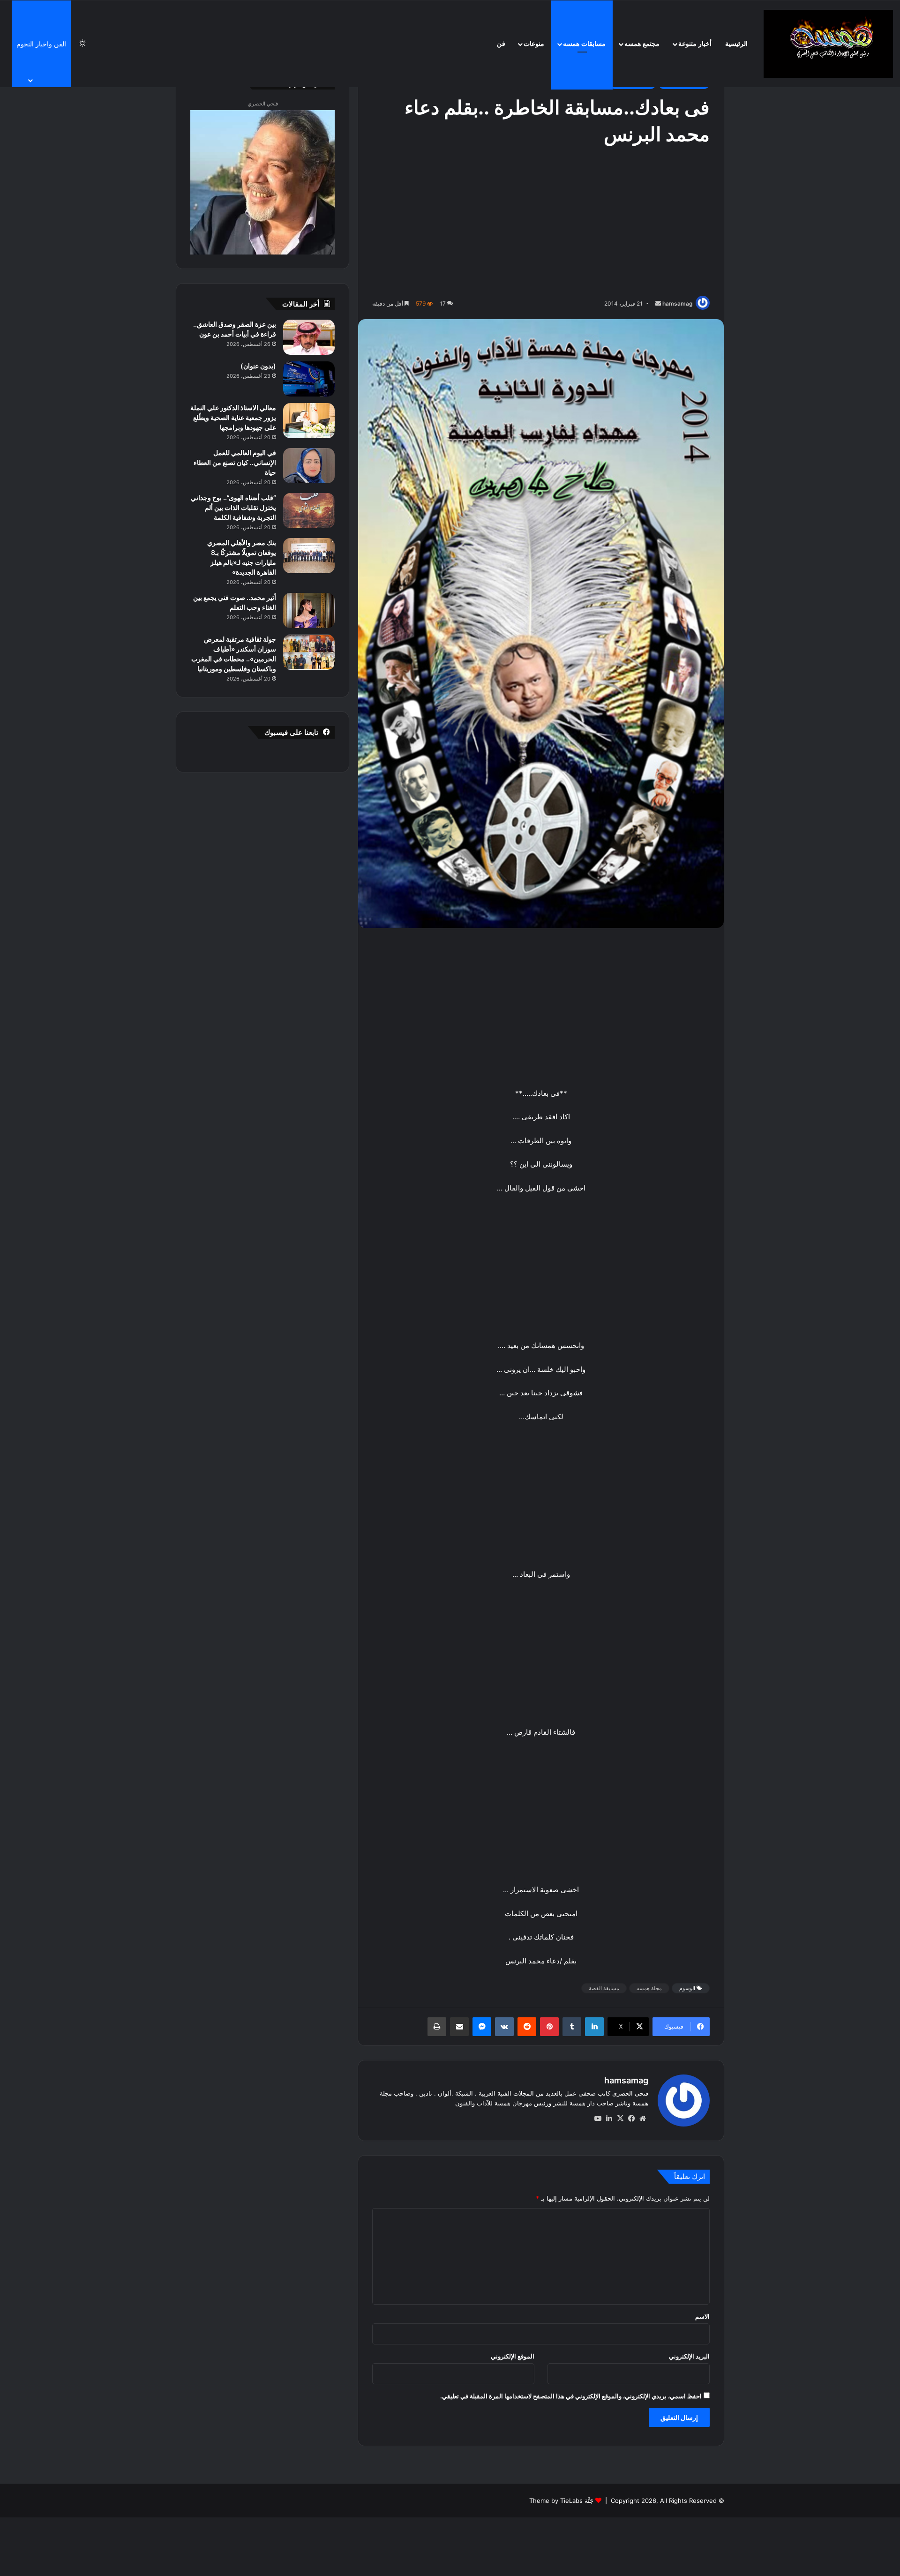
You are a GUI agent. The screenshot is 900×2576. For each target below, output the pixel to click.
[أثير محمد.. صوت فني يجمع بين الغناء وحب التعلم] (309, 610)
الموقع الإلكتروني (513, 2356)
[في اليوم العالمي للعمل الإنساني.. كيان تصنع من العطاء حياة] (309, 466)
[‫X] (620, 2119)
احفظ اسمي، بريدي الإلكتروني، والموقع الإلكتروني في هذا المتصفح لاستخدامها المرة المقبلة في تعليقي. (571, 2396)
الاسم (702, 2316)
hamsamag (678, 303)
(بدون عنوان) (258, 366)
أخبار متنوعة (695, 44)
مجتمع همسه (642, 44)
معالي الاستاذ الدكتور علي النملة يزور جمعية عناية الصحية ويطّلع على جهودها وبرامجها (233, 417)
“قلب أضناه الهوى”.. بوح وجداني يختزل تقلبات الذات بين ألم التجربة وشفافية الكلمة (233, 507)
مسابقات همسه (584, 44)
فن (501, 44)
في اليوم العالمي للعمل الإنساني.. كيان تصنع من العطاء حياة (235, 462)
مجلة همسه (649, 1988)
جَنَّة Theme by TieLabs (561, 2501)
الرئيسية (736, 44)
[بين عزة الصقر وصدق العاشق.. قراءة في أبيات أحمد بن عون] (309, 337)
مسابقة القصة (604, 1988)
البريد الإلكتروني (689, 2356)
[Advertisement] (541, 223)
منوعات (534, 44)
